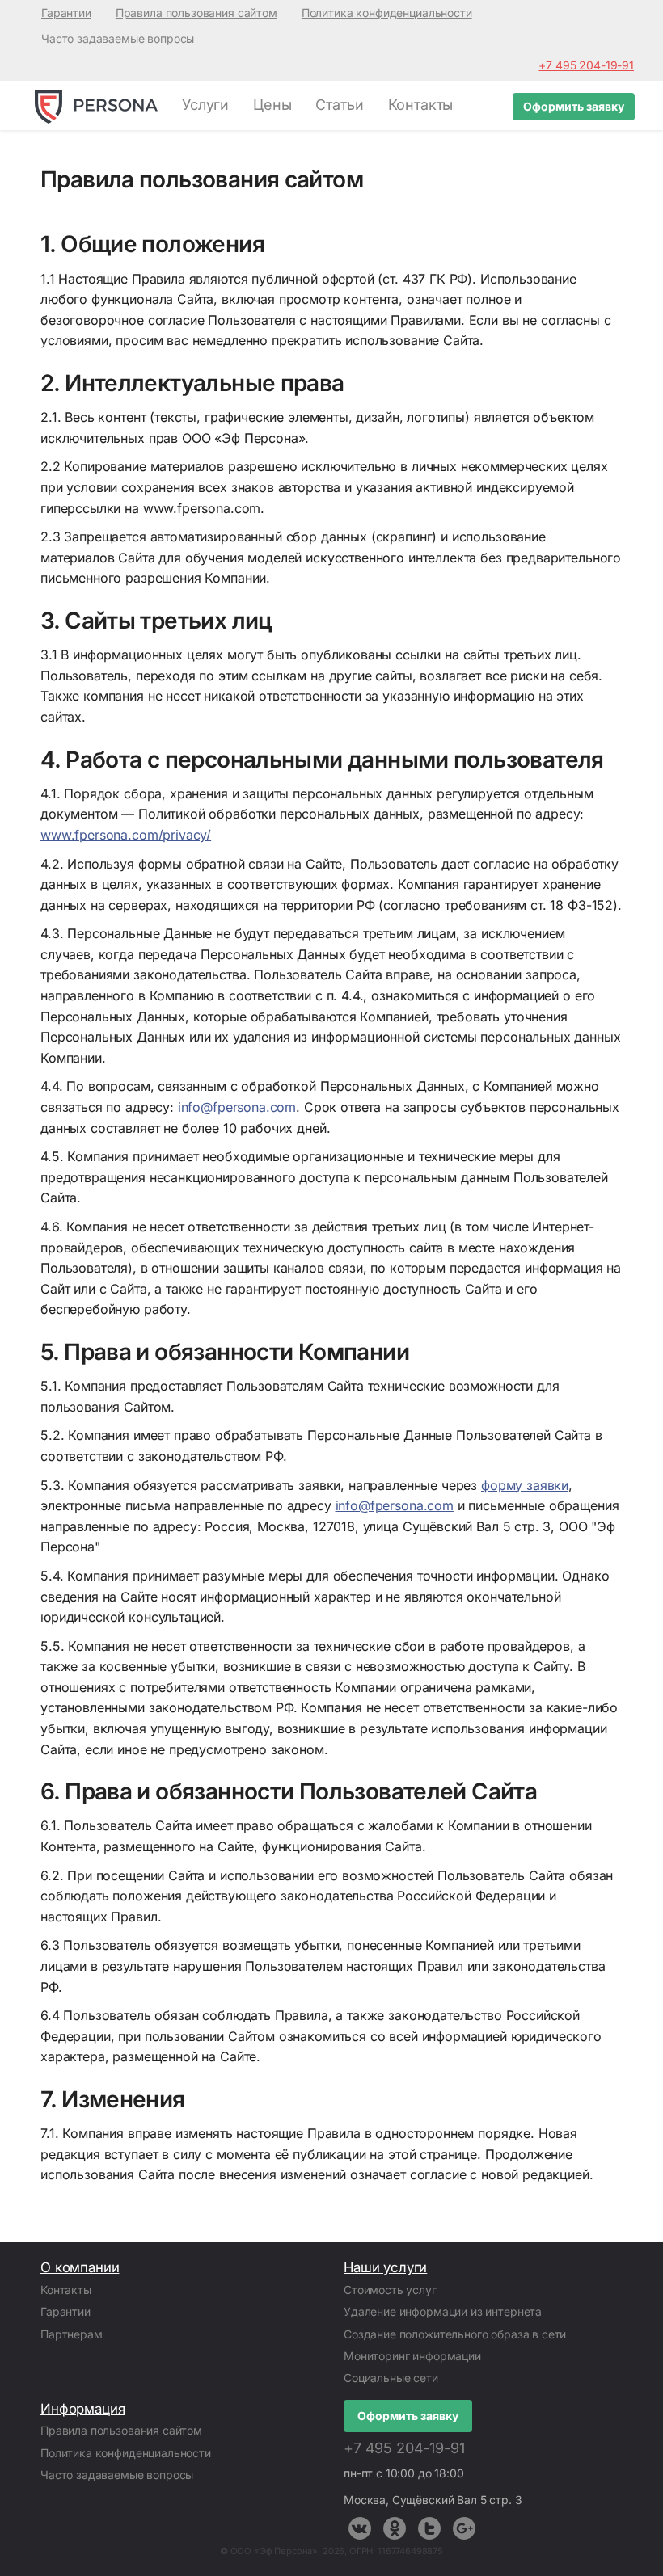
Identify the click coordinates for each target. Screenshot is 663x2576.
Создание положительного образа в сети (455, 2334)
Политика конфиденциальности (387, 13)
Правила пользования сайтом (196, 13)
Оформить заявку (574, 106)
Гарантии (66, 13)
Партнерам (72, 2334)
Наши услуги (385, 2267)
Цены (272, 105)
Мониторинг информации (412, 2356)
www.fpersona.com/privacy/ (126, 835)
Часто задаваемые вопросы (118, 38)
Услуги (205, 105)
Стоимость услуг (390, 2290)
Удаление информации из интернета (443, 2311)
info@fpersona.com (237, 1107)
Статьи (339, 105)
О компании (80, 2267)
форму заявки (525, 1485)
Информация (82, 2409)
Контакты (421, 105)
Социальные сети (391, 2378)
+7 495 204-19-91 (586, 65)
